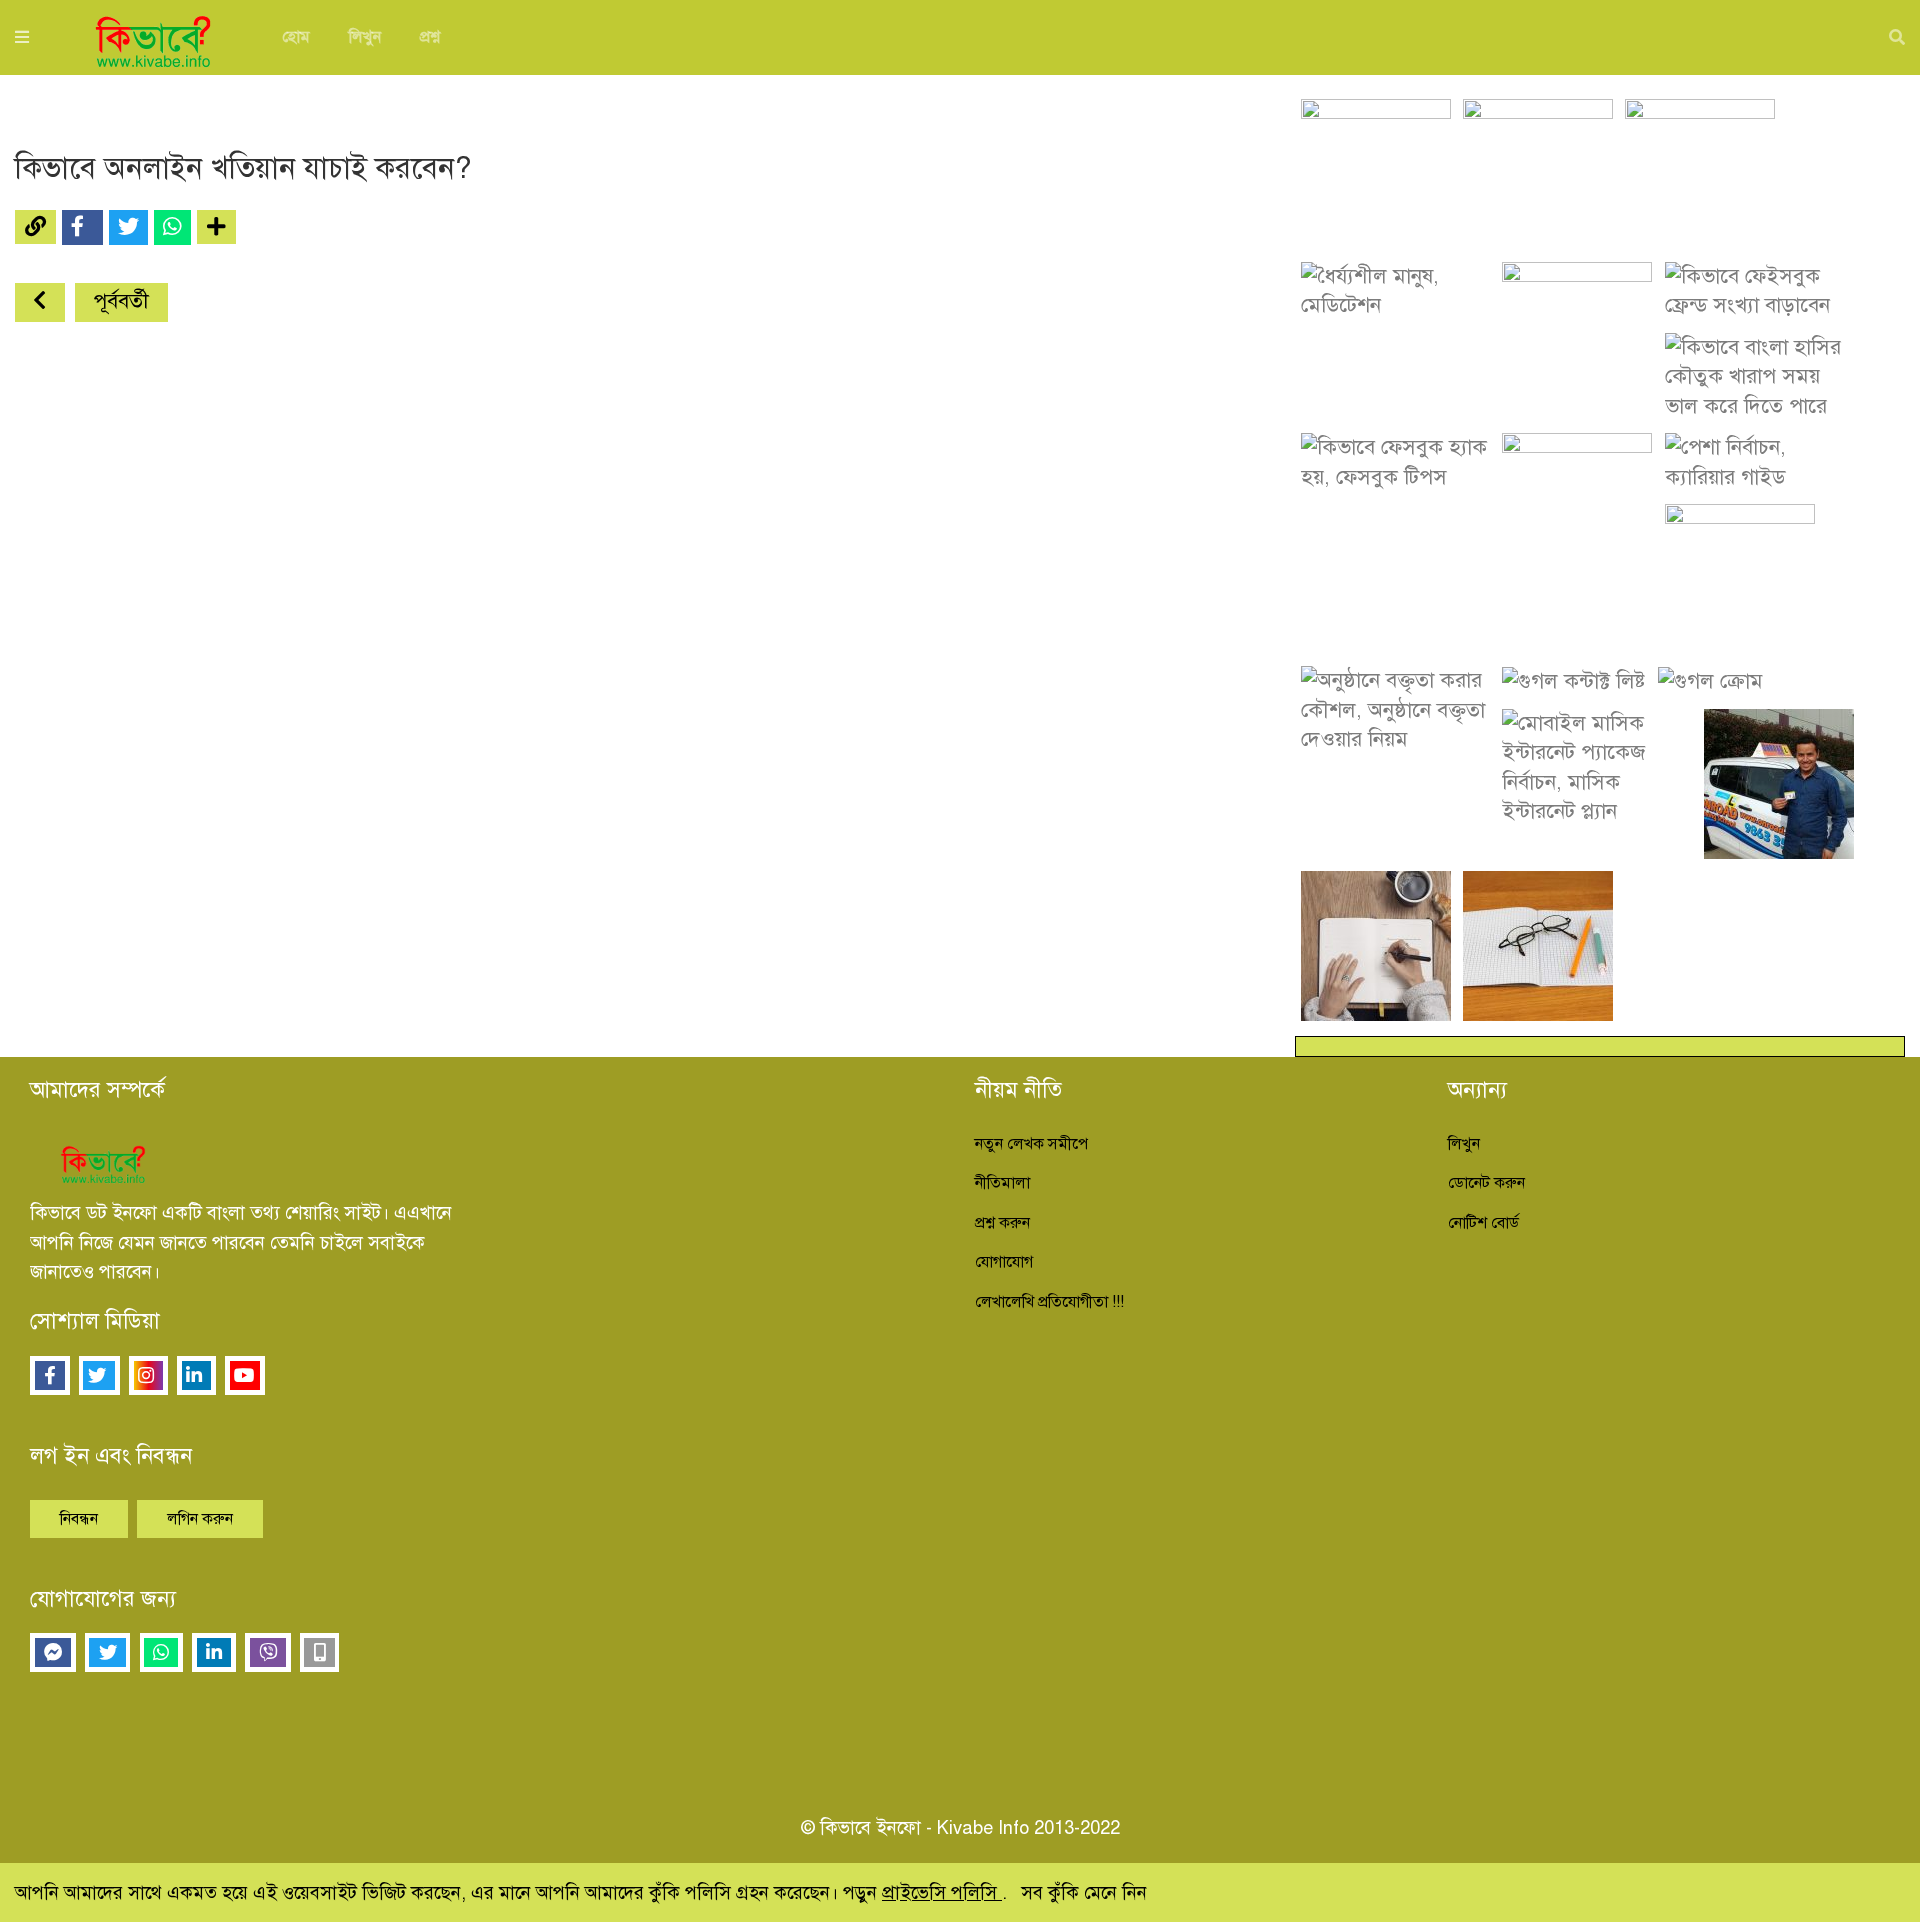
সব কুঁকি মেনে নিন (1084, 1892)
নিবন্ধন (79, 1519)
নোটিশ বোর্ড (1483, 1223)
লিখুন (365, 37)
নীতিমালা (1002, 1183)
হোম (296, 37)
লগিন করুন (200, 1519)
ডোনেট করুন (1486, 1183)
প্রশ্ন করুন (1002, 1223)
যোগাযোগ (1004, 1262)
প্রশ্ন (430, 37)
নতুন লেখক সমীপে (1031, 1144)
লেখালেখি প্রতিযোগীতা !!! (1049, 1302)
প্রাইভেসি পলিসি (942, 1892)
